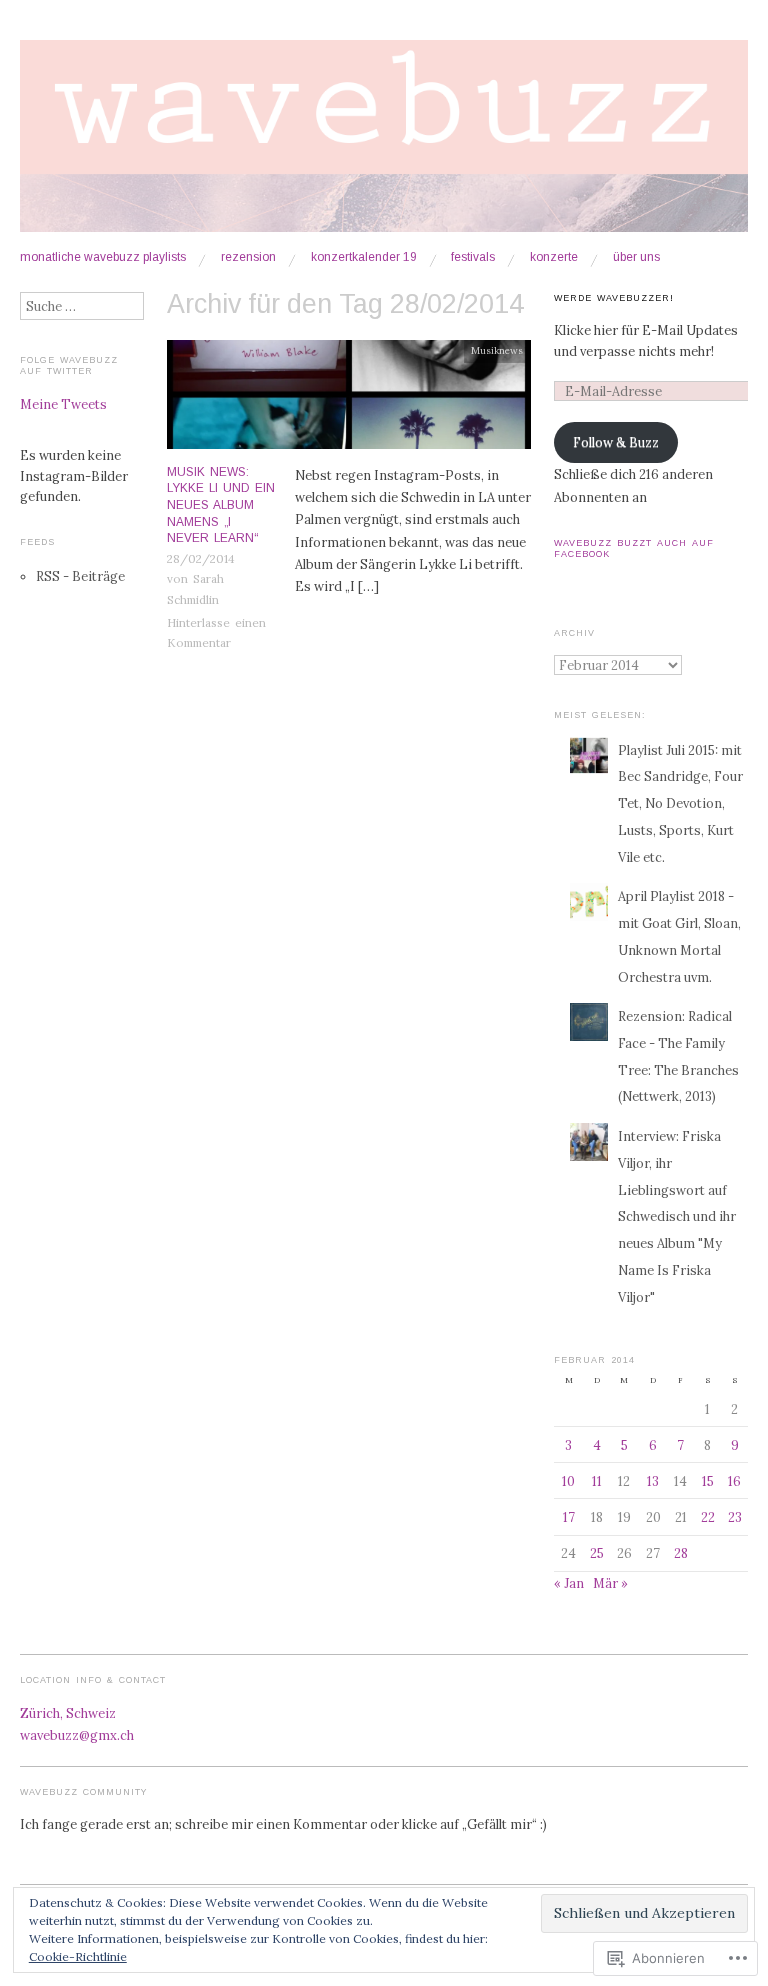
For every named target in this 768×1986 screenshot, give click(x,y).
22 (708, 1517)
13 (653, 1481)
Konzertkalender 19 (364, 258)
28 (681, 1553)
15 (708, 1481)
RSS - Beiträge (80, 576)
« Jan (569, 1583)
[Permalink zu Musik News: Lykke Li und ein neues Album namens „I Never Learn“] (349, 400)
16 (734, 1481)
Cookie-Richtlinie (78, 1956)
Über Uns (636, 258)
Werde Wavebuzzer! (614, 298)
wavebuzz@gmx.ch (77, 1735)
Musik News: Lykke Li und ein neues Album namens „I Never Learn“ (221, 505)
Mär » (610, 1583)
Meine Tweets (63, 404)
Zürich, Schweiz (68, 1713)
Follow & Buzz (616, 442)
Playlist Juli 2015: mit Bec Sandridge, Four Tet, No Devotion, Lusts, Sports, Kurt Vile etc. (680, 803)
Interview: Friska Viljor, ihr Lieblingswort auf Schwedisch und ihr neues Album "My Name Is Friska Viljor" (677, 1216)
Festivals (473, 258)
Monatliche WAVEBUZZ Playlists (103, 258)
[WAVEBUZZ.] (384, 144)
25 (597, 1553)
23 (735, 1517)
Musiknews (497, 350)
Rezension (248, 258)
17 (569, 1517)
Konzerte (554, 258)
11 (597, 1481)
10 (568, 1481)
